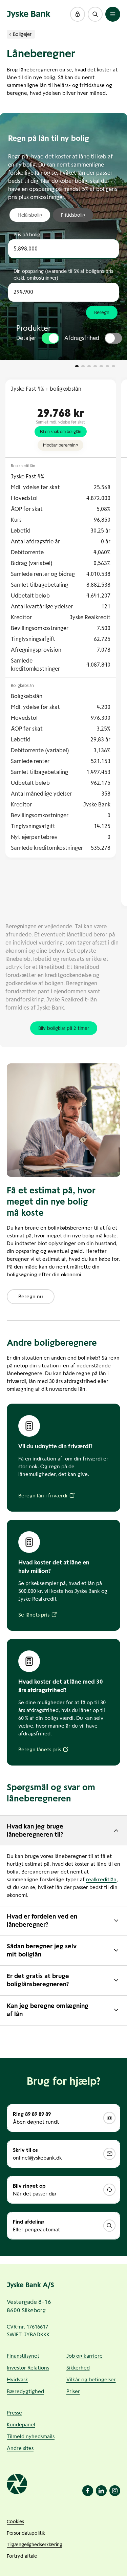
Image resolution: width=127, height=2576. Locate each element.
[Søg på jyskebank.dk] (95, 14)
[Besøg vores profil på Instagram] (115, 2491)
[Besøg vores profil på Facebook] (88, 2491)
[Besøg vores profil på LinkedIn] (101, 2491)
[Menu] (113, 14)
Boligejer (22, 34)
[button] (78, 14)
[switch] (50, 338)
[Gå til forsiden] (29, 14)
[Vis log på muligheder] (78, 14)
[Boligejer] (10, 34)
